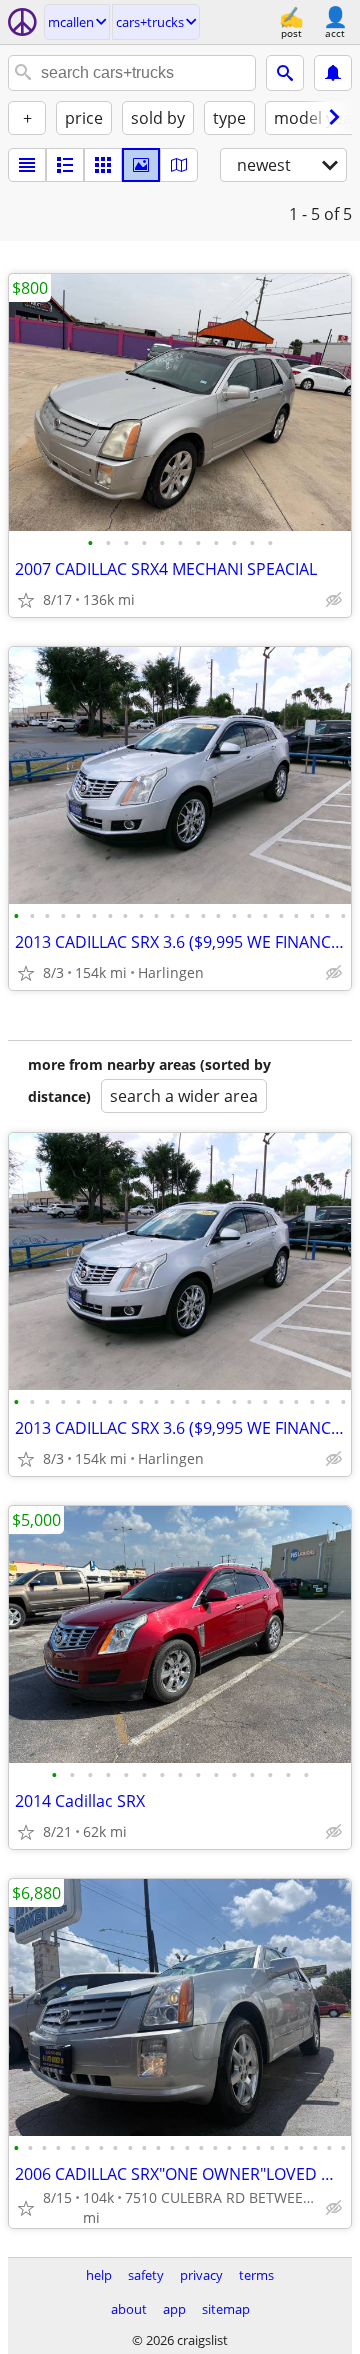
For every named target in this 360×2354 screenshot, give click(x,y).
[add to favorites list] (26, 600)
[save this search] (333, 73)
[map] (179, 165)
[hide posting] (334, 600)
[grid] (103, 165)
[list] (27, 165)
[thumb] (65, 165)
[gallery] (141, 165)
